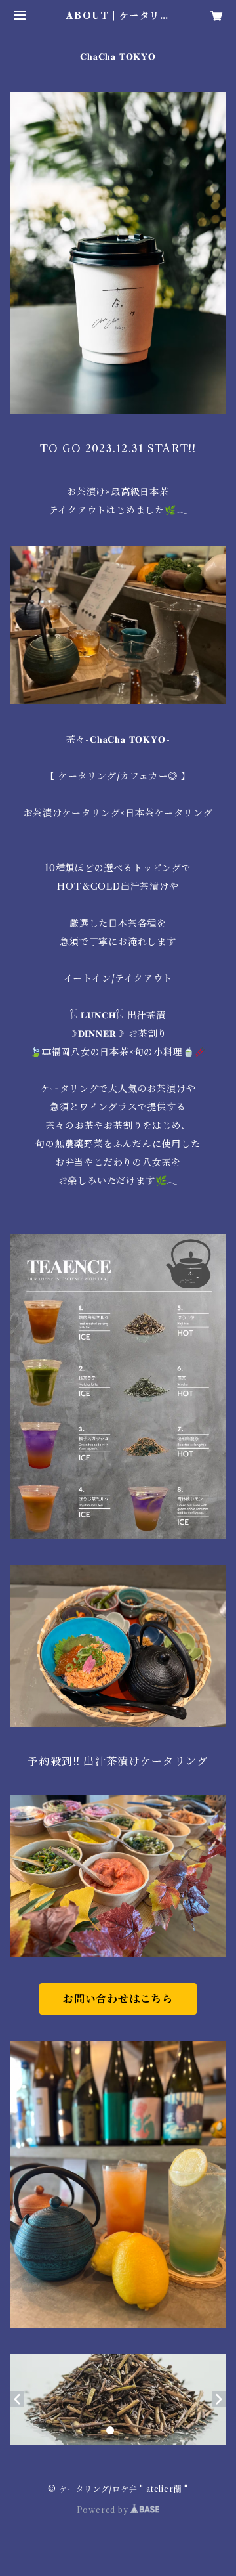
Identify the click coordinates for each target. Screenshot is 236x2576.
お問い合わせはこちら (118, 1999)
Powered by (104, 2510)
